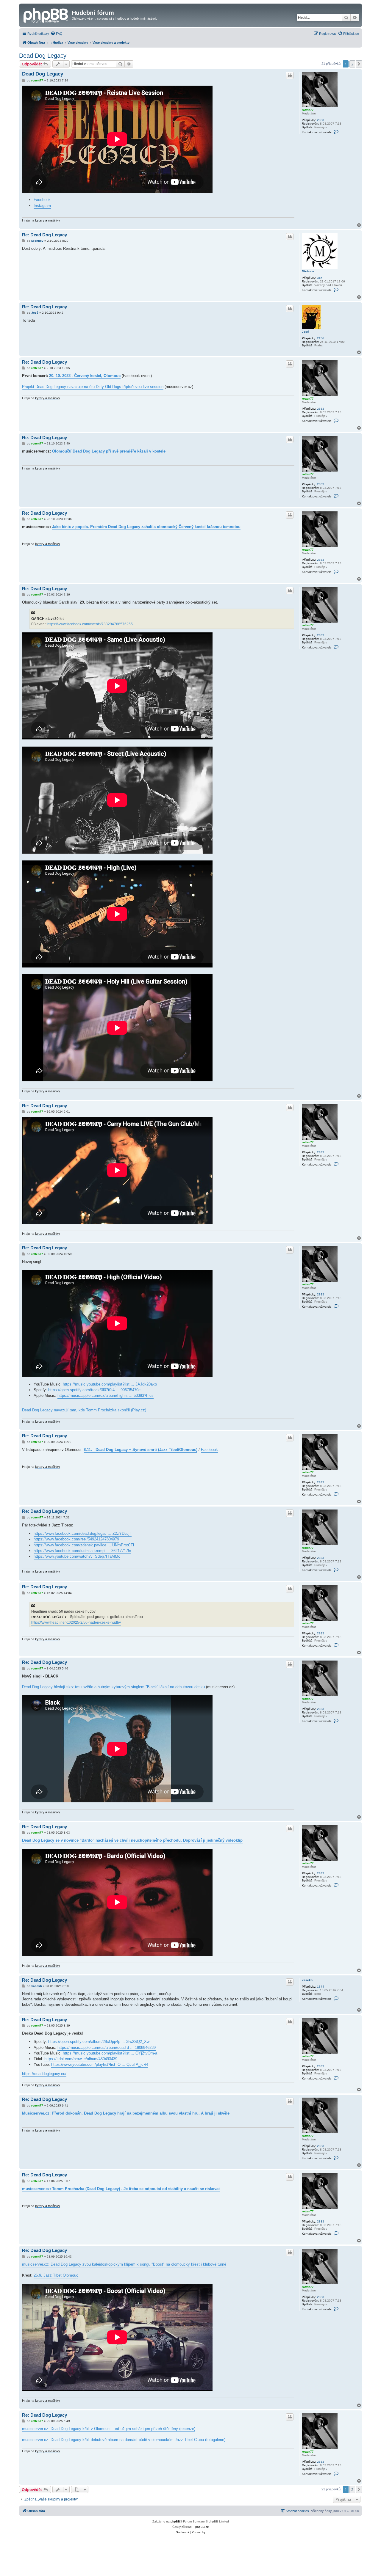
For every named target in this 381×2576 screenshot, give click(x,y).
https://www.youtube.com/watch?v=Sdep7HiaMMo (77, 1556)
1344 (321, 1987)
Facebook (42, 200)
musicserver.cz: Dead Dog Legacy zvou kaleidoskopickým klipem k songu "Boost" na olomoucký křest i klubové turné (124, 2264)
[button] (359, 64)
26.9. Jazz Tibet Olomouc (56, 2275)
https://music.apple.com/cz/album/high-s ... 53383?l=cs (106, 1395)
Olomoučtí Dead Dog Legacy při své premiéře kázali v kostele (109, 451)
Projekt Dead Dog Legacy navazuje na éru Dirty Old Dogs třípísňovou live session (93, 387)
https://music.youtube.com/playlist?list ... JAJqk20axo (110, 1384)
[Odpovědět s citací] (290, 75)
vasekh (307, 1980)
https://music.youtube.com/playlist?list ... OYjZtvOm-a (110, 2053)
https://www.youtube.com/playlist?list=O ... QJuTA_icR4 (100, 2064)
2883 (321, 120)
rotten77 (308, 110)
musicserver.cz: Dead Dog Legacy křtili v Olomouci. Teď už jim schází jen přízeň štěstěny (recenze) (109, 2429)
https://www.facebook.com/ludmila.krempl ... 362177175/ (82, 1551)
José (305, 332)
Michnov (308, 271)
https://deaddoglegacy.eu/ (44, 2074)
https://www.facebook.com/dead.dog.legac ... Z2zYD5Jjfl (83, 1533)
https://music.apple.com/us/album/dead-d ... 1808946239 (107, 2048)
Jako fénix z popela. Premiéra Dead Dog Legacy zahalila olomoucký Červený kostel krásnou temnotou (146, 527)
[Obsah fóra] (46, 15)
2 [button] (352, 64)
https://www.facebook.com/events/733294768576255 (90, 624)
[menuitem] (57, 34)
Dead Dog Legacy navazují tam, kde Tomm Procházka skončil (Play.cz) (84, 1410)
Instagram (42, 206)
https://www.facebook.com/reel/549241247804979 (76, 1539)
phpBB (175, 2521)
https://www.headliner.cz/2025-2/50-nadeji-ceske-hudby (76, 1622)
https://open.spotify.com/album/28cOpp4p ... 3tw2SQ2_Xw (99, 2042)
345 (320, 278)
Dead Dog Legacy (43, 56)
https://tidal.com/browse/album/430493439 (81, 2059)
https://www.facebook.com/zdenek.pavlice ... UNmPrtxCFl (84, 1545)
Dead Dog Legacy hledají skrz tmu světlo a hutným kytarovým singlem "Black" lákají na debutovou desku (113, 1687)
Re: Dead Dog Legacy (44, 235)
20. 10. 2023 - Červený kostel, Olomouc (85, 376)
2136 (321, 338)
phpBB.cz (202, 2527)
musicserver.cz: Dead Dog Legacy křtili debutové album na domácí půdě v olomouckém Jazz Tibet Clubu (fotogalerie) (124, 2440)
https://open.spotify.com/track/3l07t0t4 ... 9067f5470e (94, 1390)
